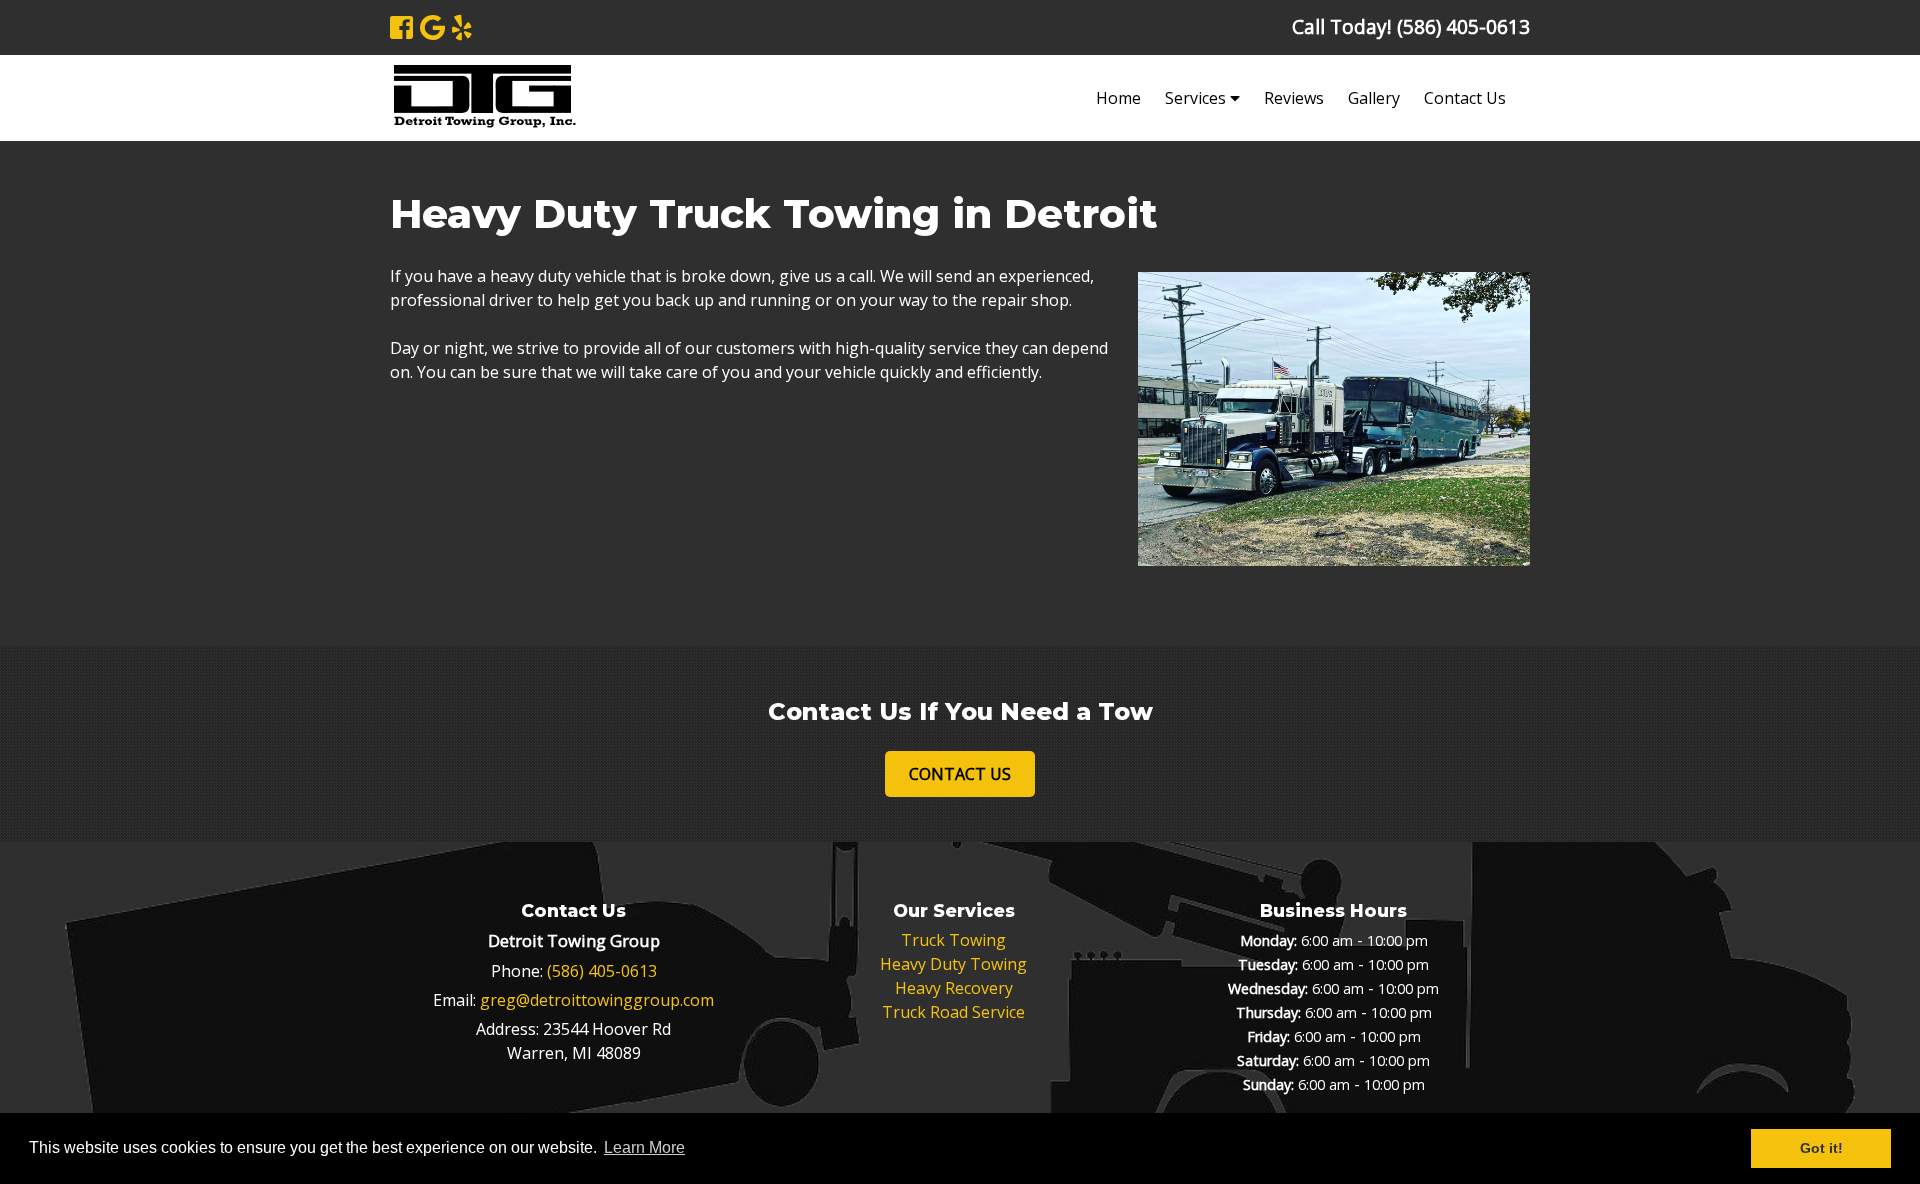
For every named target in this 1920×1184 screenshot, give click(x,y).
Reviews (1294, 98)
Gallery (1374, 98)
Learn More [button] (644, 1147)
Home (1118, 98)
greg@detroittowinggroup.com (597, 1000)
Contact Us (1465, 98)
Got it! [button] (1821, 1148)
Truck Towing (953, 940)
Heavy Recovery (954, 988)
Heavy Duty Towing (953, 964)
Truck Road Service (953, 1012)
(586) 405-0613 (602, 971)
